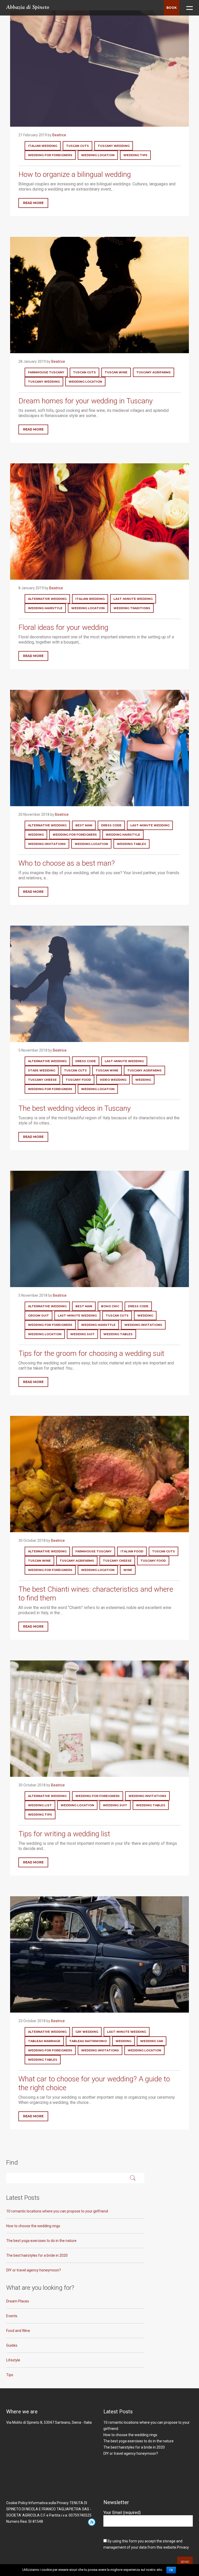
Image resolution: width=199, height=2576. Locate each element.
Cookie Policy (17, 2503)
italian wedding (43, 146)
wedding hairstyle (45, 608)
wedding (36, 835)
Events (12, 2316)
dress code (111, 825)
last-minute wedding (133, 599)
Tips (10, 2375)
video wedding (113, 1080)
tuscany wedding (114, 146)
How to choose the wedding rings (33, 2226)
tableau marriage (44, 2041)
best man (84, 825)
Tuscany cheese (42, 1080)
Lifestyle (13, 2360)
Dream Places (18, 2301)
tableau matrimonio (88, 2041)
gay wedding (87, 2032)
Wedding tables (132, 844)
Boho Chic (110, 1306)
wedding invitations (47, 844)
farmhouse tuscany (46, 372)
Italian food (132, 1551)
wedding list (40, 1805)
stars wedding (42, 1070)
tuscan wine (116, 372)
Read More (33, 203)
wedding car (152, 2041)
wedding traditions (132, 608)
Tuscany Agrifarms (154, 372)
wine (128, 1570)
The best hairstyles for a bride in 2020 (37, 2255)
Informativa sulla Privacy (49, 2503)
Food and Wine (18, 2331)
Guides (12, 2345)
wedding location (98, 155)
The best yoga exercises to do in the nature (41, 2241)
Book (172, 8)
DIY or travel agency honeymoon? (34, 2270)
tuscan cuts (77, 146)
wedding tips (135, 155)
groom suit (38, 1316)
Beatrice (59, 135)
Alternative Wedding (47, 599)
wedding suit (82, 1334)
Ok (171, 2570)
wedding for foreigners (50, 155)
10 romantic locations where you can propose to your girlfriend (57, 2211)
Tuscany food (78, 1080)
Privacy (183, 2547)
